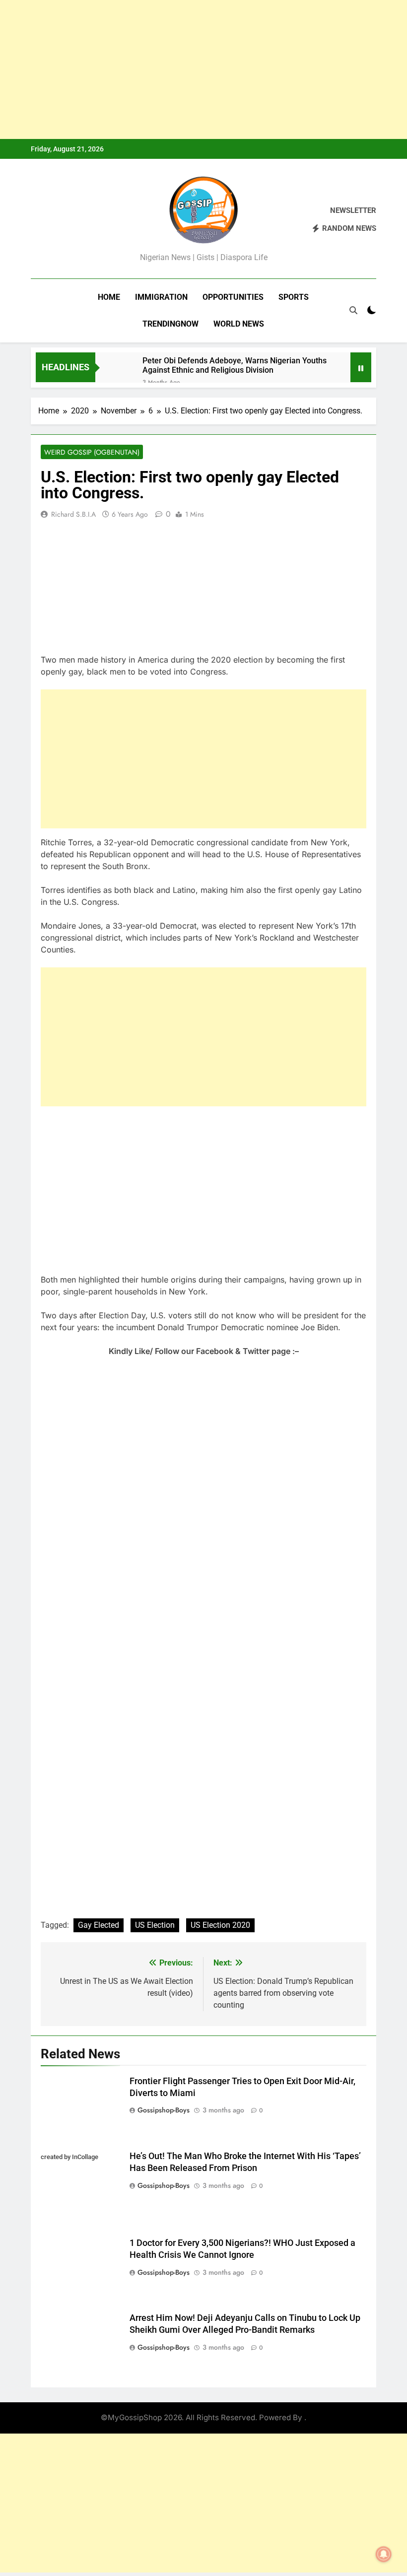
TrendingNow (170, 324)
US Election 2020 (220, 1925)
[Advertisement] (203, 69)
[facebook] (37, 220)
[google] (72, 220)
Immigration (161, 297)
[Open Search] (353, 310)
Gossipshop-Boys (164, 2110)
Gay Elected (99, 1925)
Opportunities (233, 297)
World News (239, 324)
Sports (294, 297)
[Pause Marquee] (361, 367)
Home (109, 297)
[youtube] (84, 220)
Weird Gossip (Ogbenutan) (92, 452)
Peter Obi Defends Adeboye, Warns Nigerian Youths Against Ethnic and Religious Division (235, 365)
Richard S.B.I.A (73, 514)
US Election (155, 1925)
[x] (61, 220)
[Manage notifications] (384, 2554)
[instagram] (49, 220)
